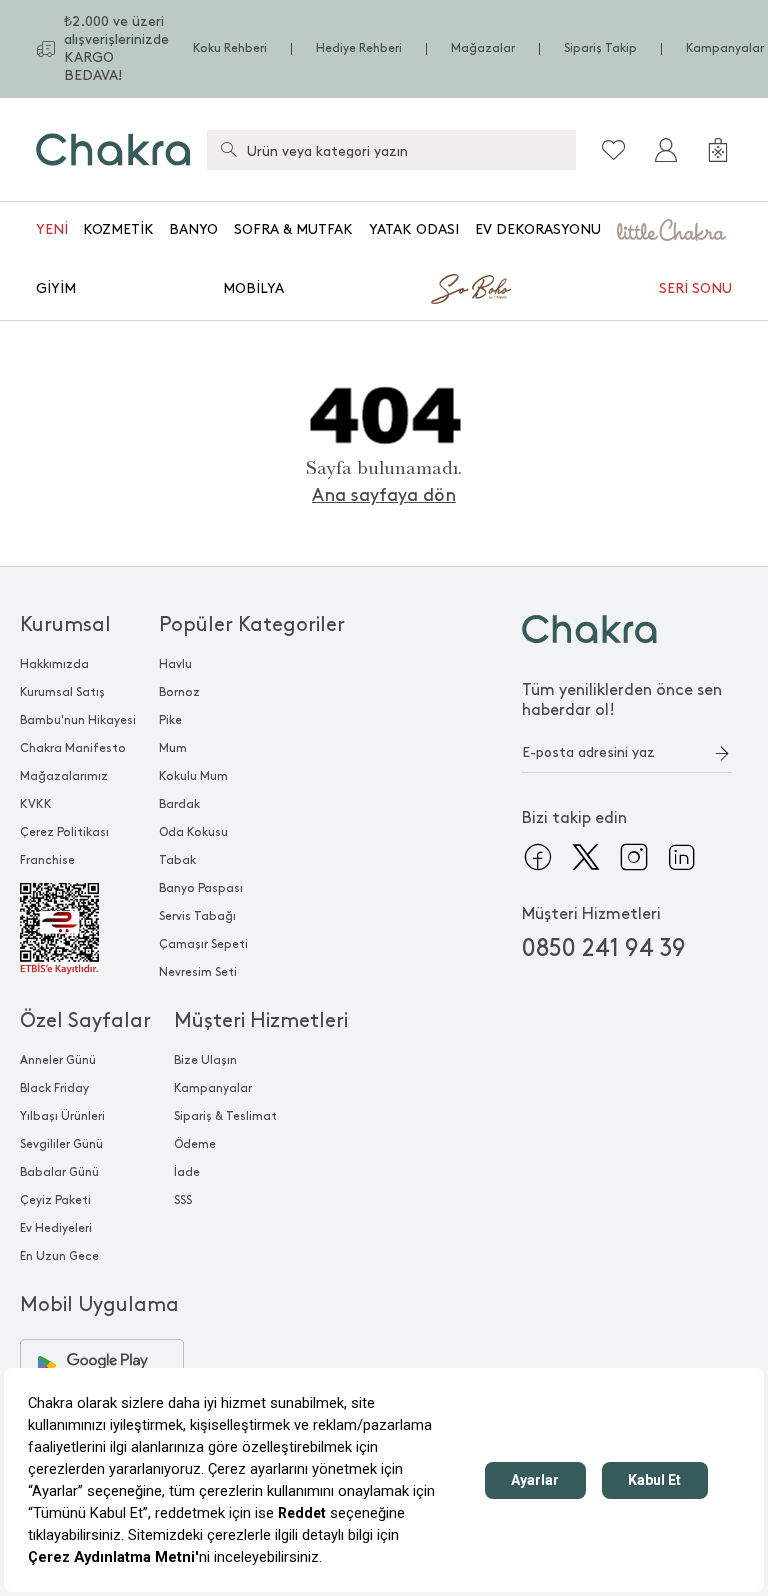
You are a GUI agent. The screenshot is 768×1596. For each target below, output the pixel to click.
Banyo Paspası (201, 888)
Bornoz (179, 692)
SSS (183, 1200)
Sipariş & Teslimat (225, 1116)
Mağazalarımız (64, 776)
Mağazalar (483, 48)
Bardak (179, 804)
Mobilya (253, 288)
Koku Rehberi (230, 48)
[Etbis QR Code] (78, 929)
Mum (173, 748)
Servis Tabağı (197, 916)
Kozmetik (118, 229)
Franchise (47, 860)
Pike (170, 720)
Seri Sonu (695, 288)
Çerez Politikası (64, 832)
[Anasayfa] (113, 149)
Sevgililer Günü (61, 1144)
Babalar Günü (59, 1172)
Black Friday (54, 1088)
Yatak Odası (414, 229)
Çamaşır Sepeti (203, 944)
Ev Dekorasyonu (538, 229)
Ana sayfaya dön (384, 495)
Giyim (56, 288)
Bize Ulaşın (205, 1060)
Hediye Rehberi (359, 48)
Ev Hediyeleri (56, 1228)
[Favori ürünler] (614, 150)
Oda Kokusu (193, 832)
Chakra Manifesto (73, 748)
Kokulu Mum (193, 776)
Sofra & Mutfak (293, 229)
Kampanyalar (725, 48)
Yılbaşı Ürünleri (62, 1116)
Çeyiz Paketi (55, 1200)
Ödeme (195, 1144)
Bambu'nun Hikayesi (78, 720)
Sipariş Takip (600, 48)
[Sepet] (718, 150)
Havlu (175, 664)
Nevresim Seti (198, 972)
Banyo (193, 229)
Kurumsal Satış (62, 692)
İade (187, 1172)
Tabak (177, 860)
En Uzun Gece (59, 1256)
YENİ (52, 229)
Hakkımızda (54, 664)
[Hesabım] (666, 150)
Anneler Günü (58, 1060)
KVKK (36, 804)
